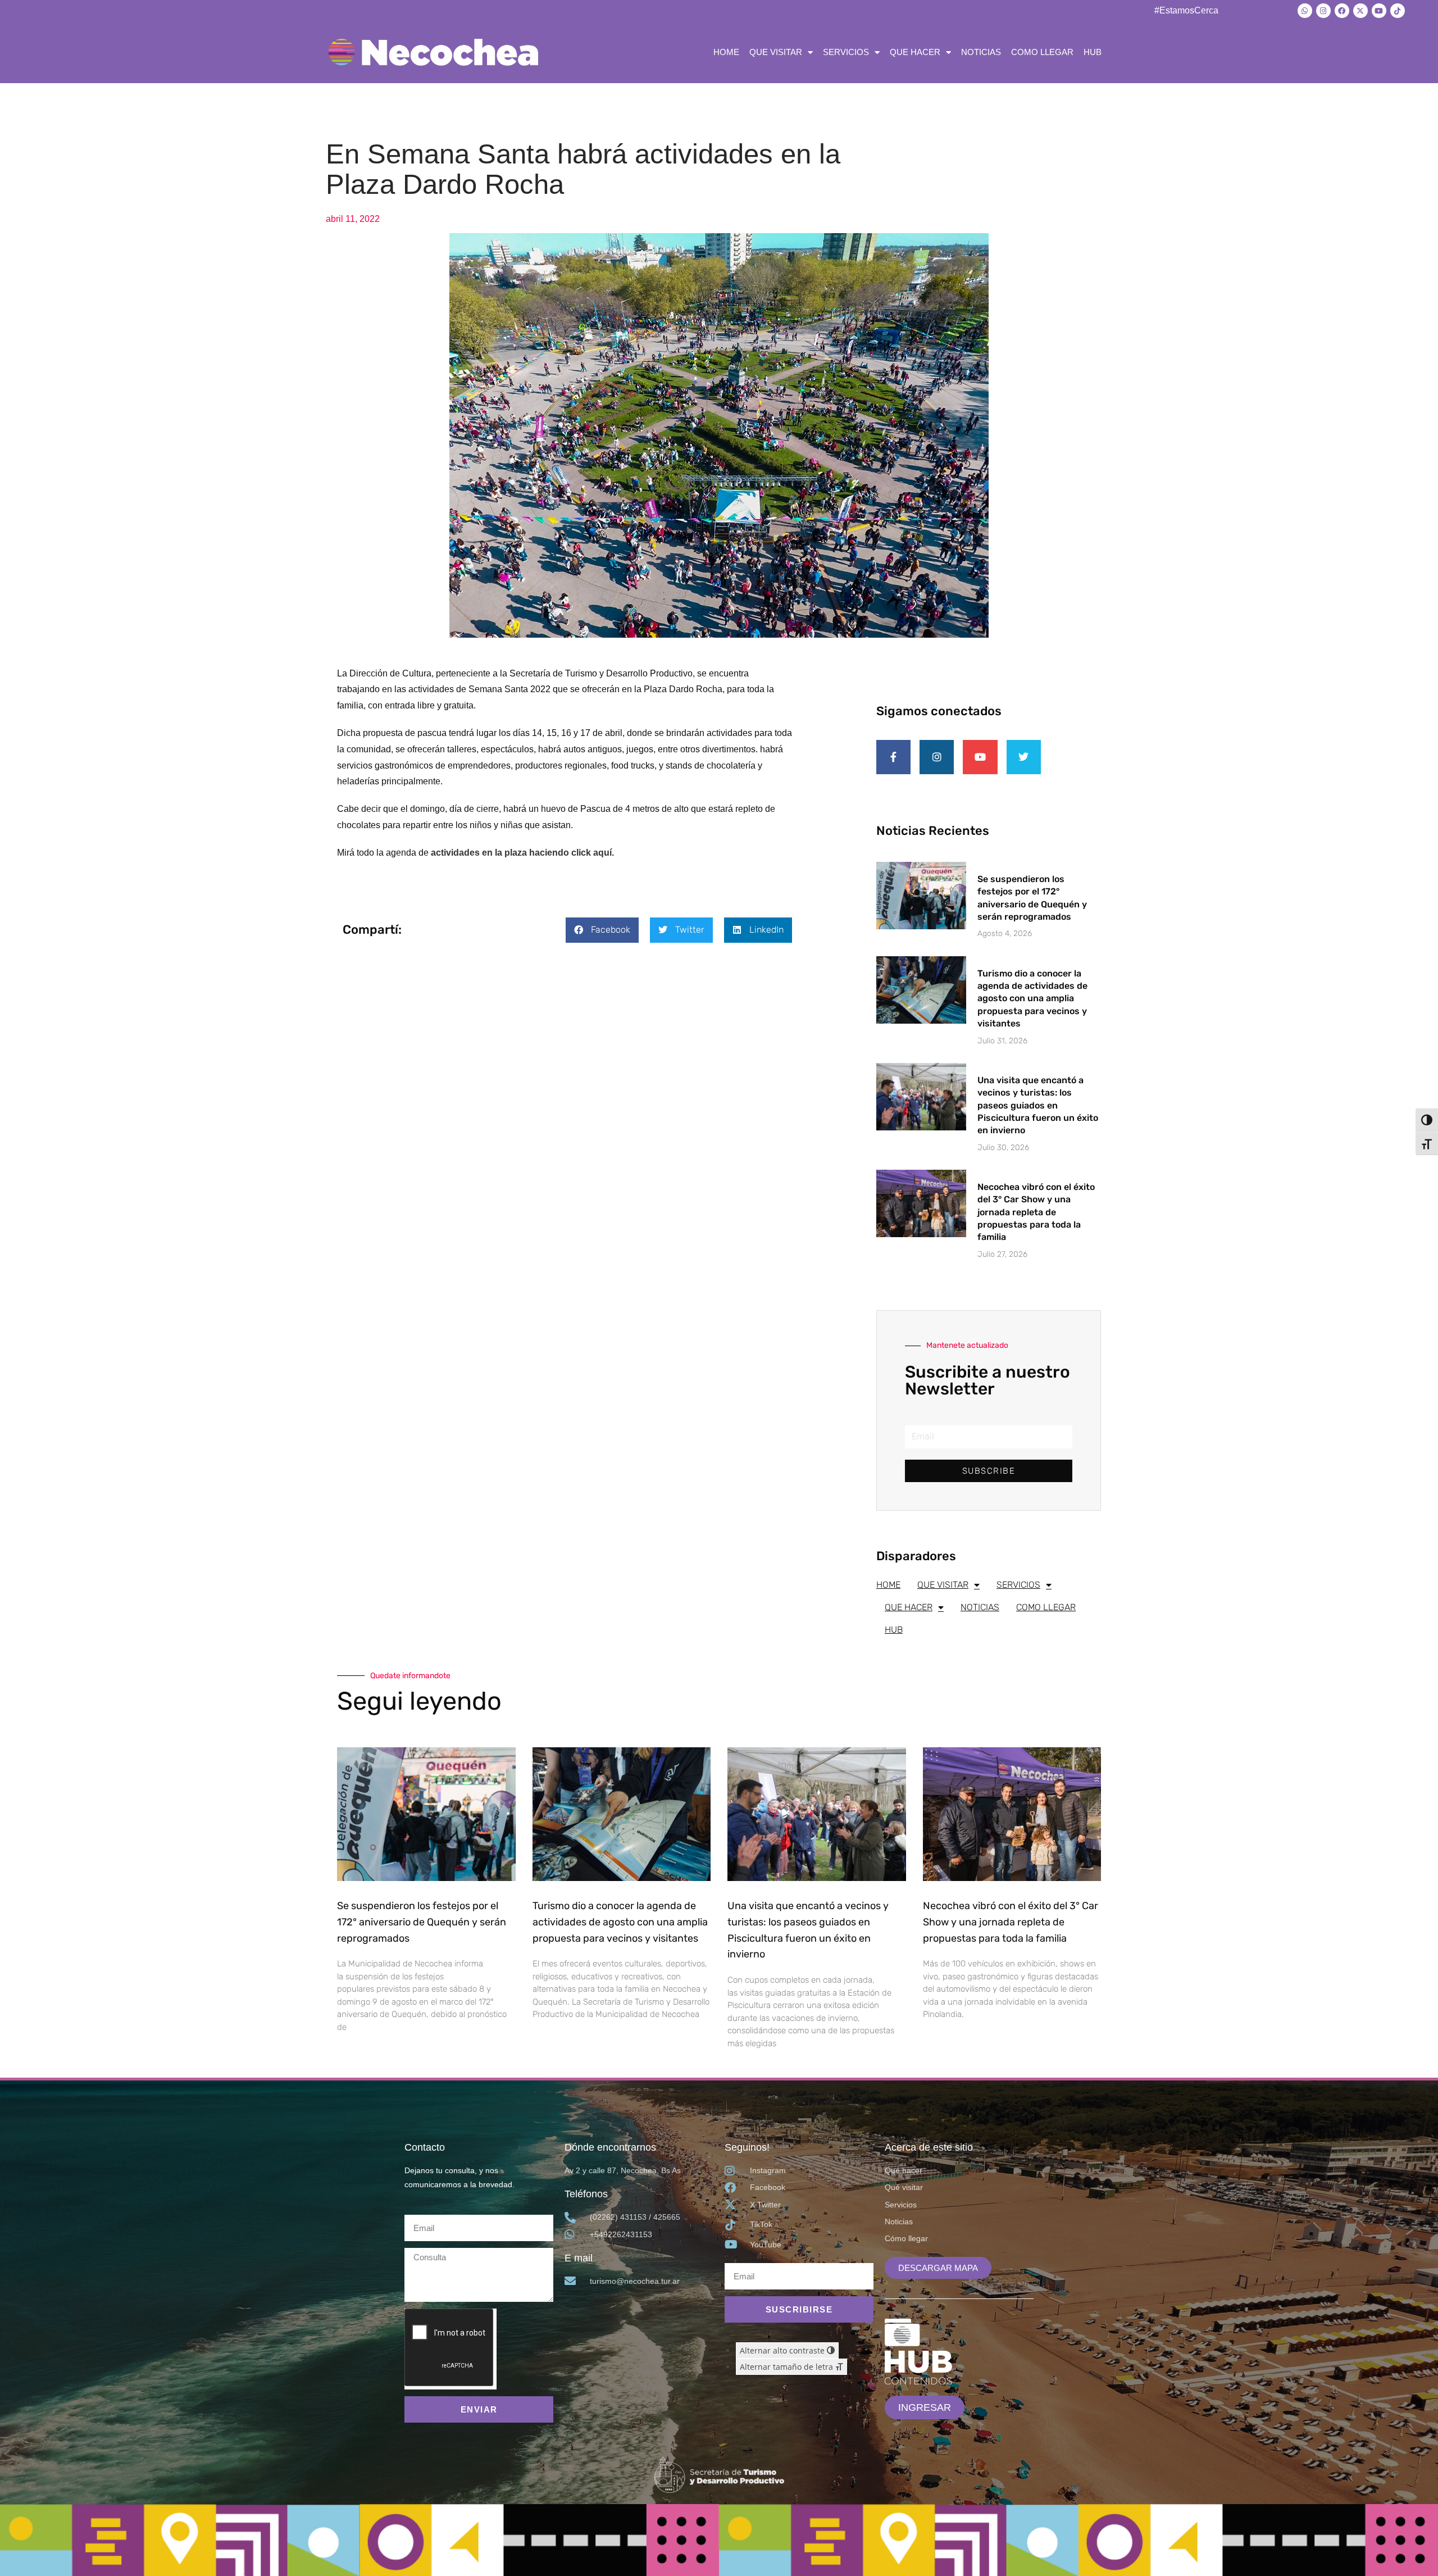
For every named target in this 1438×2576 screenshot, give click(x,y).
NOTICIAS (981, 52)
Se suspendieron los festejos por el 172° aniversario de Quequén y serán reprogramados (422, 1922)
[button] (602, 930)
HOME (726, 52)
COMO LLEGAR (1042, 52)
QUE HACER (915, 52)
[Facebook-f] (893, 757)
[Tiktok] (1398, 11)
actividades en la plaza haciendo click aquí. (522, 853)
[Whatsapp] (1305, 11)
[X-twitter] (1360, 11)
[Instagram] (1323, 11)
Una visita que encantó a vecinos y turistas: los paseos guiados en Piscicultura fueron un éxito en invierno (1038, 1105)
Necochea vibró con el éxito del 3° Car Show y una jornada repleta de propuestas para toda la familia (1036, 1212)
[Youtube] (1379, 11)
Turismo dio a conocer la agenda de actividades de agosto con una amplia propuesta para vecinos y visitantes (1032, 999)
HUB (1093, 52)
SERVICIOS (846, 52)
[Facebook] (1342, 11)
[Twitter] (1024, 757)
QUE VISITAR (776, 52)
